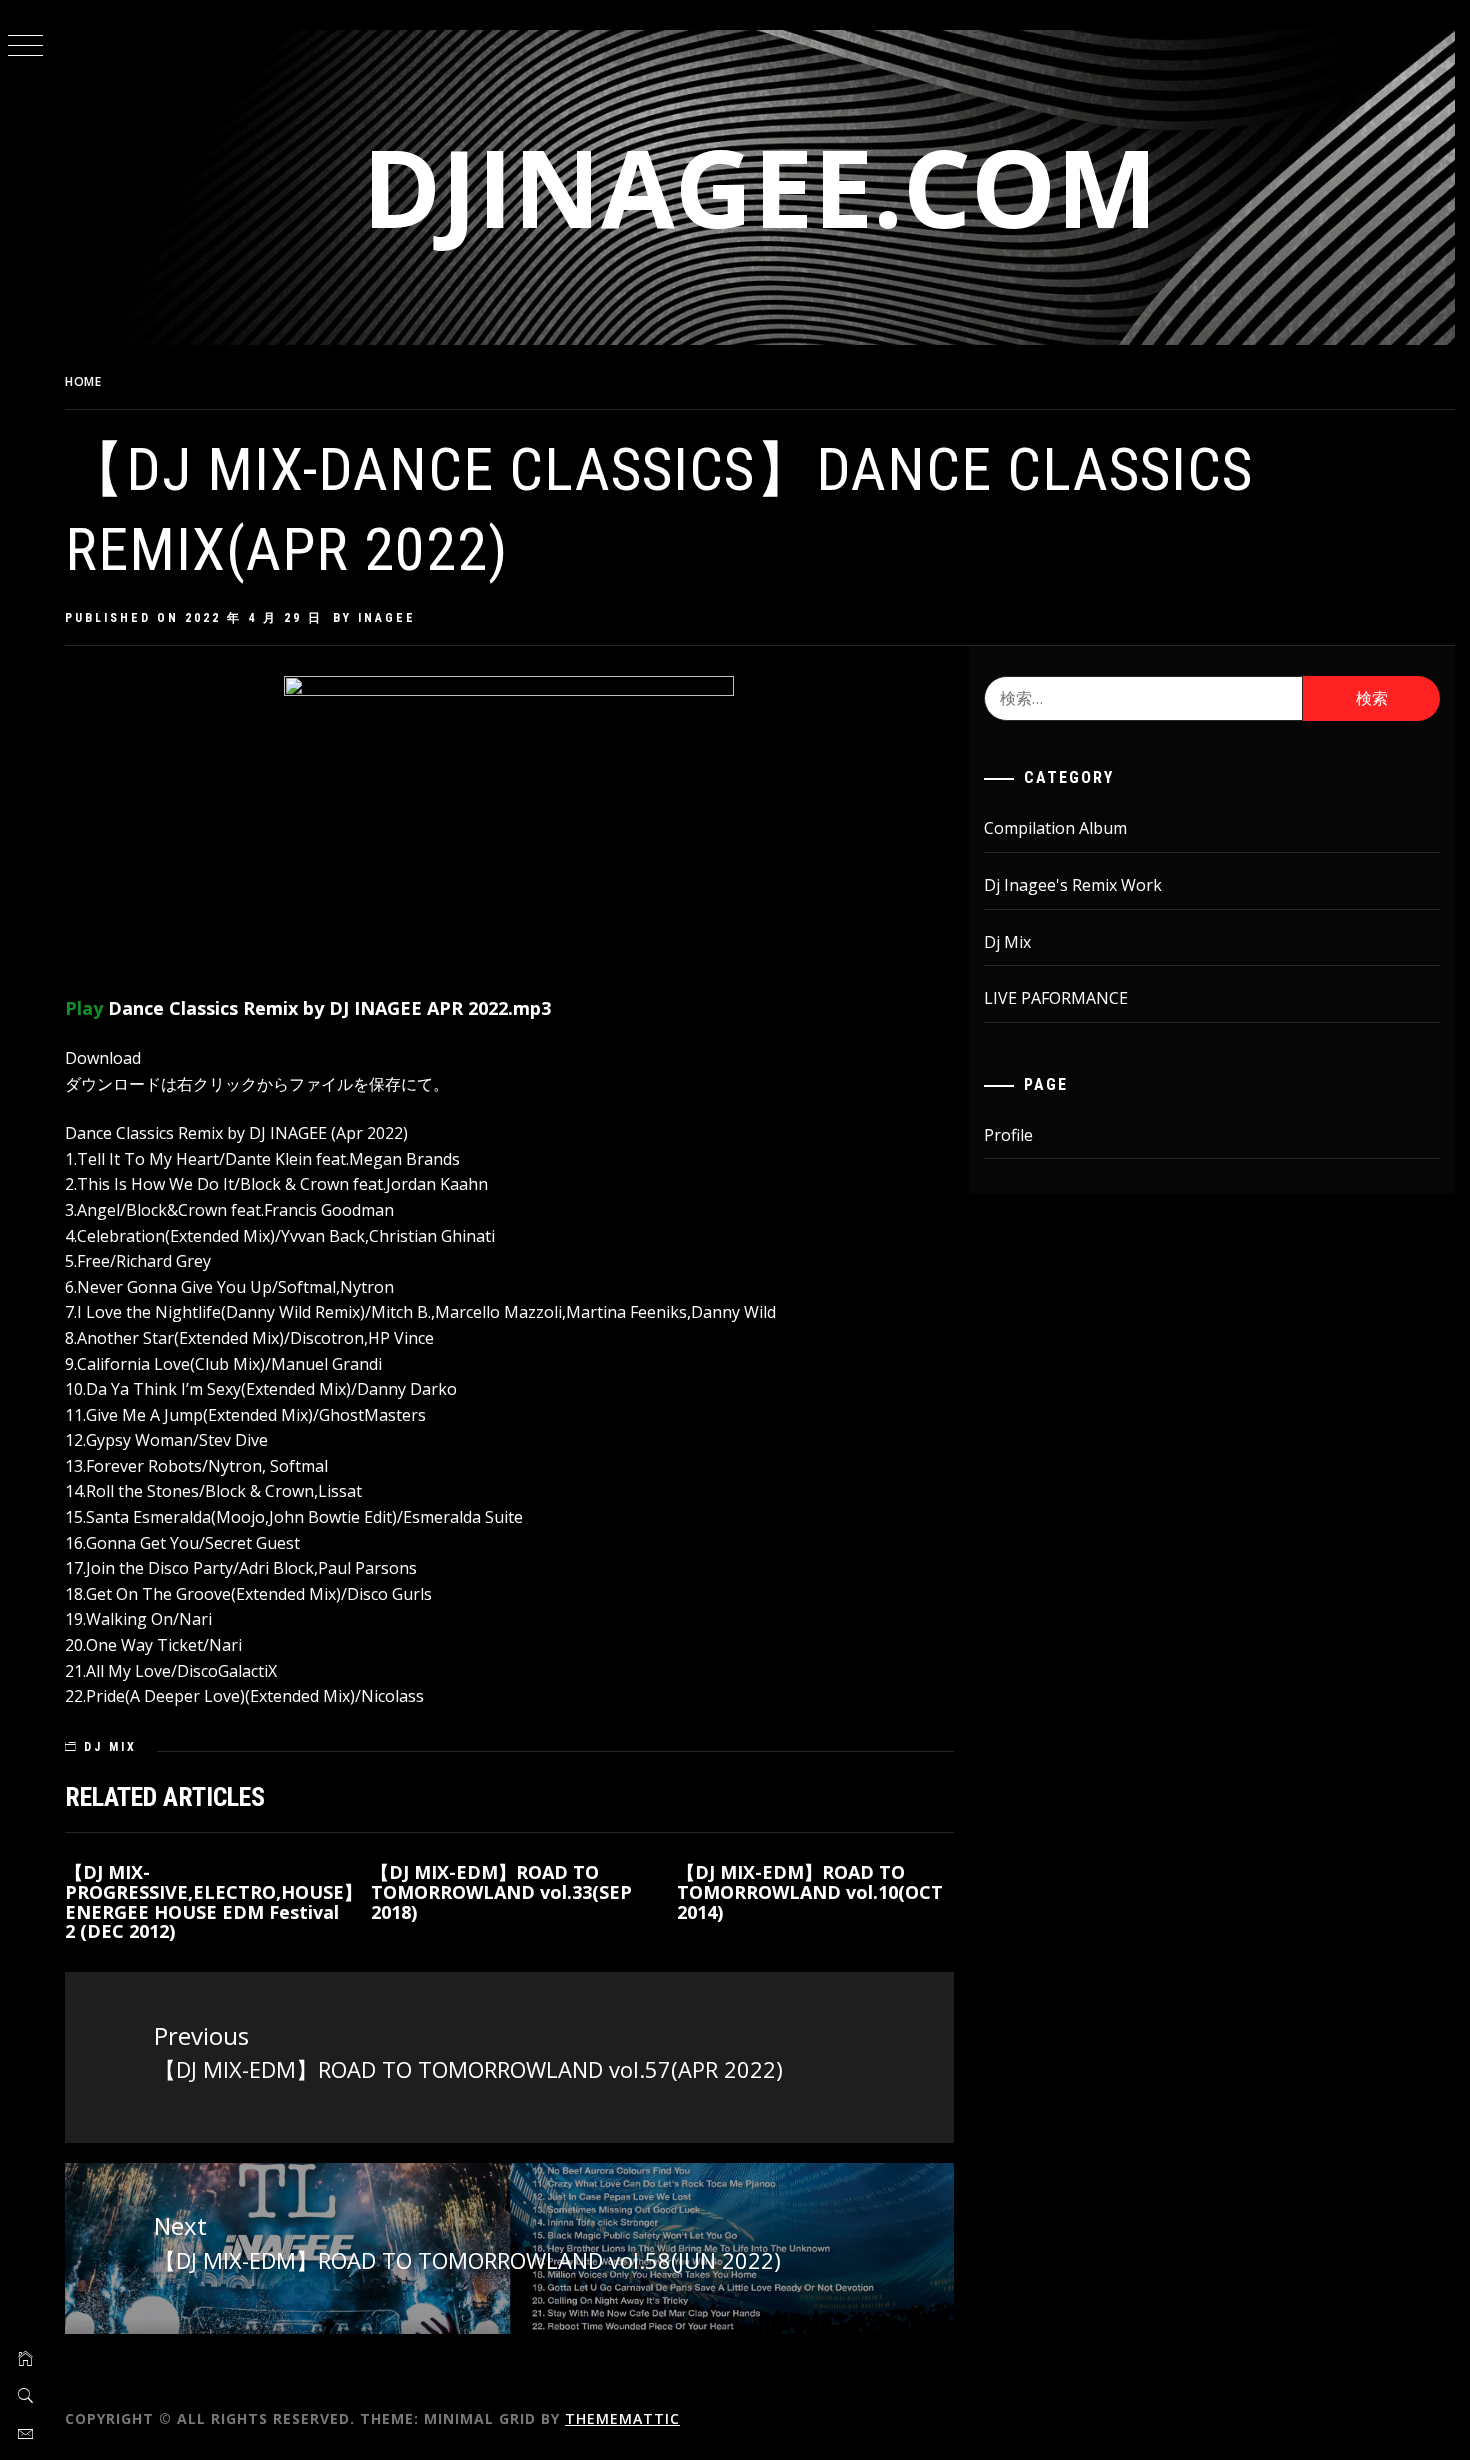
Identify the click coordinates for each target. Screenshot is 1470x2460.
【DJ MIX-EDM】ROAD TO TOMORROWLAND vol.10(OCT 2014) (810, 1892)
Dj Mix (110, 1747)
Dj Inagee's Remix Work (1073, 885)
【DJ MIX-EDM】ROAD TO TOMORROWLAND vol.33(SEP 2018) (501, 1892)
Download (103, 1058)
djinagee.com (760, 186)
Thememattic (622, 2418)
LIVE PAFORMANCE (1056, 998)
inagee (387, 618)
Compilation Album (1055, 828)
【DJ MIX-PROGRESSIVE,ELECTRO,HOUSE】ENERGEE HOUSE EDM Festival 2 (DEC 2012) (213, 1901)
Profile (1008, 1135)
